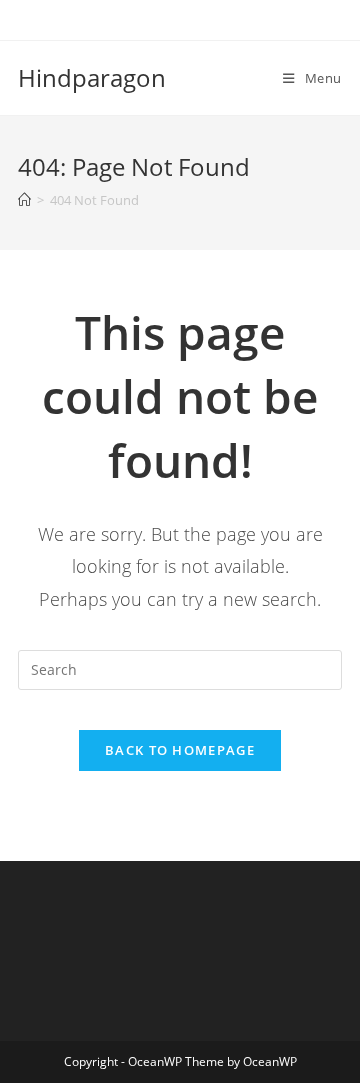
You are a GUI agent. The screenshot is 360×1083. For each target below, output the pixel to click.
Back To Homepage (180, 750)
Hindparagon (92, 77)
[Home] (24, 200)
